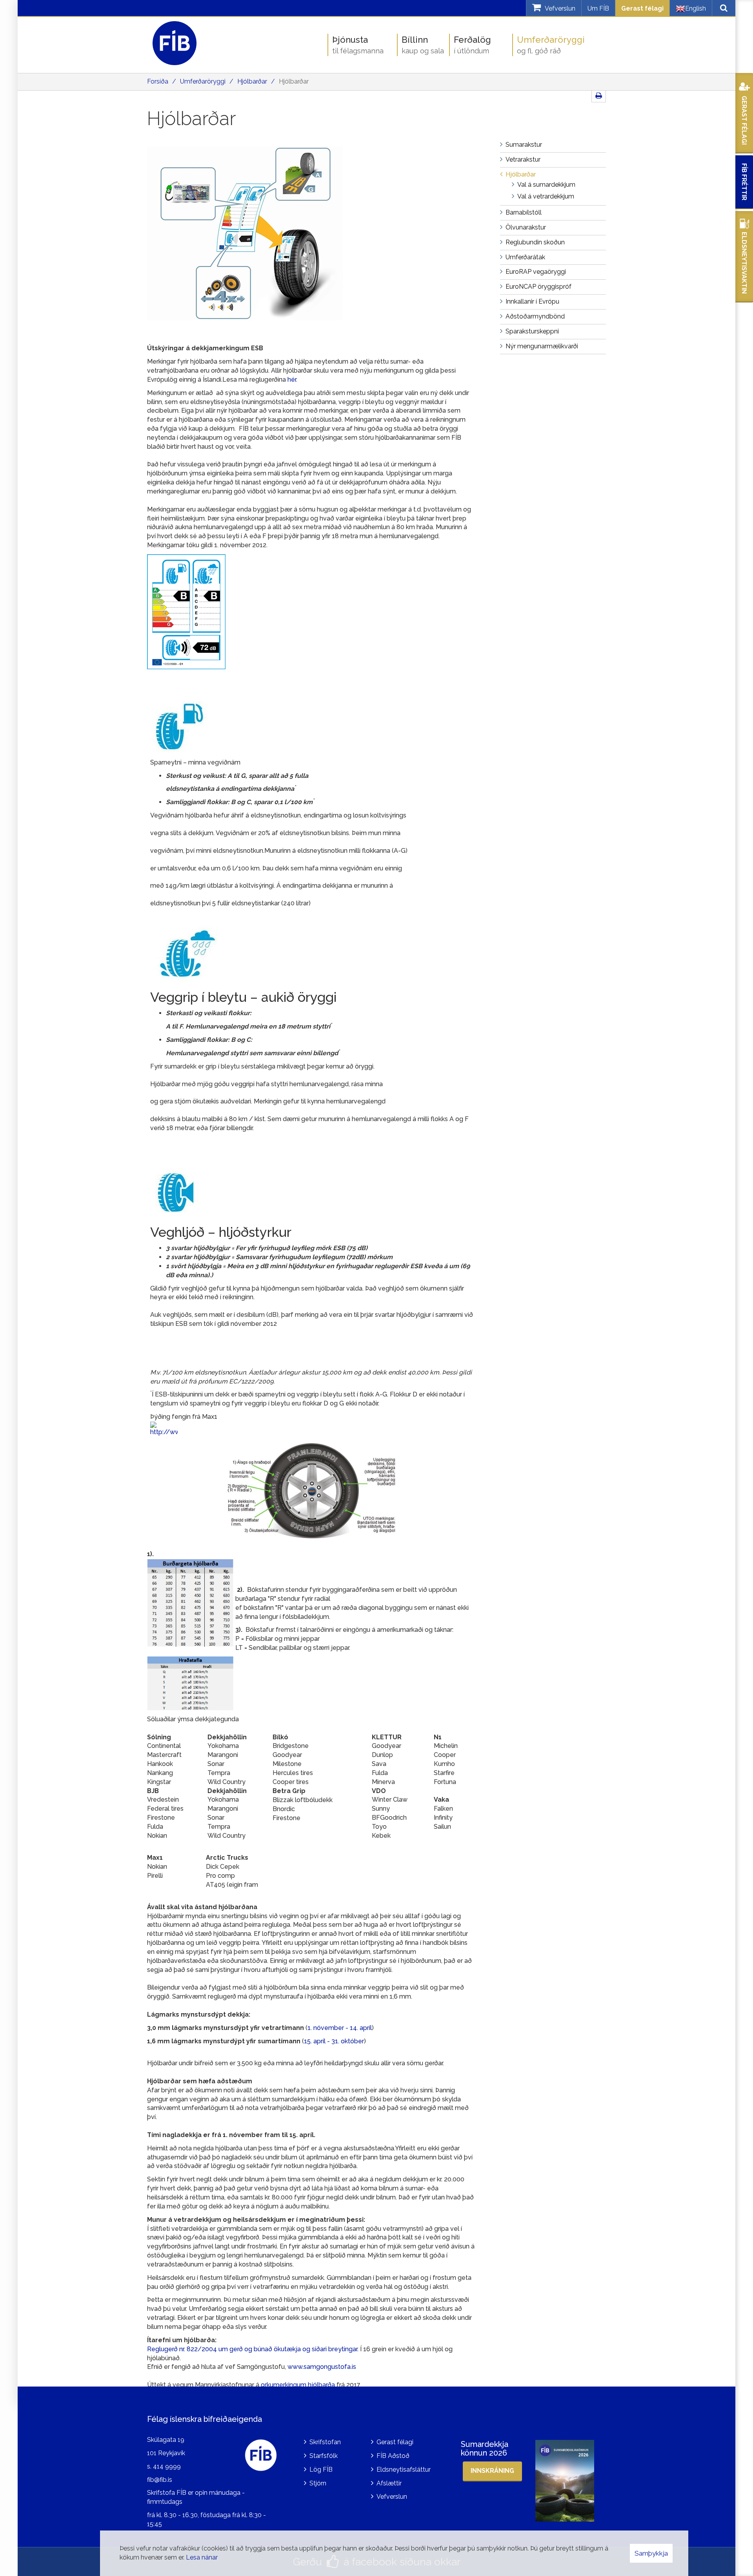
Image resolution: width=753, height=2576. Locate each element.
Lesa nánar (202, 2557)
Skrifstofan (325, 2442)
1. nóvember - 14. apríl (340, 2028)
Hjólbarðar (252, 81)
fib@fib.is (160, 2480)
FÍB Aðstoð (393, 2456)
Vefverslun (392, 2497)
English (696, 8)
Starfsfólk (324, 2456)
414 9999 (167, 2466)
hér (292, 380)
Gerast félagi (642, 8)
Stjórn (318, 2483)
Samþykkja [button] (651, 2553)
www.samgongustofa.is (322, 2367)
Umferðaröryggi (203, 81)
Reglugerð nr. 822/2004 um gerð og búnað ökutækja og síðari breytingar (252, 2349)
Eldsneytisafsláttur (404, 2470)
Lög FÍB (321, 2470)
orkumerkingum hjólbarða (298, 2385)
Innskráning (492, 2471)
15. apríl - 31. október (334, 2041)
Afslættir (389, 2483)
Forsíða (158, 81)
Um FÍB (598, 8)
